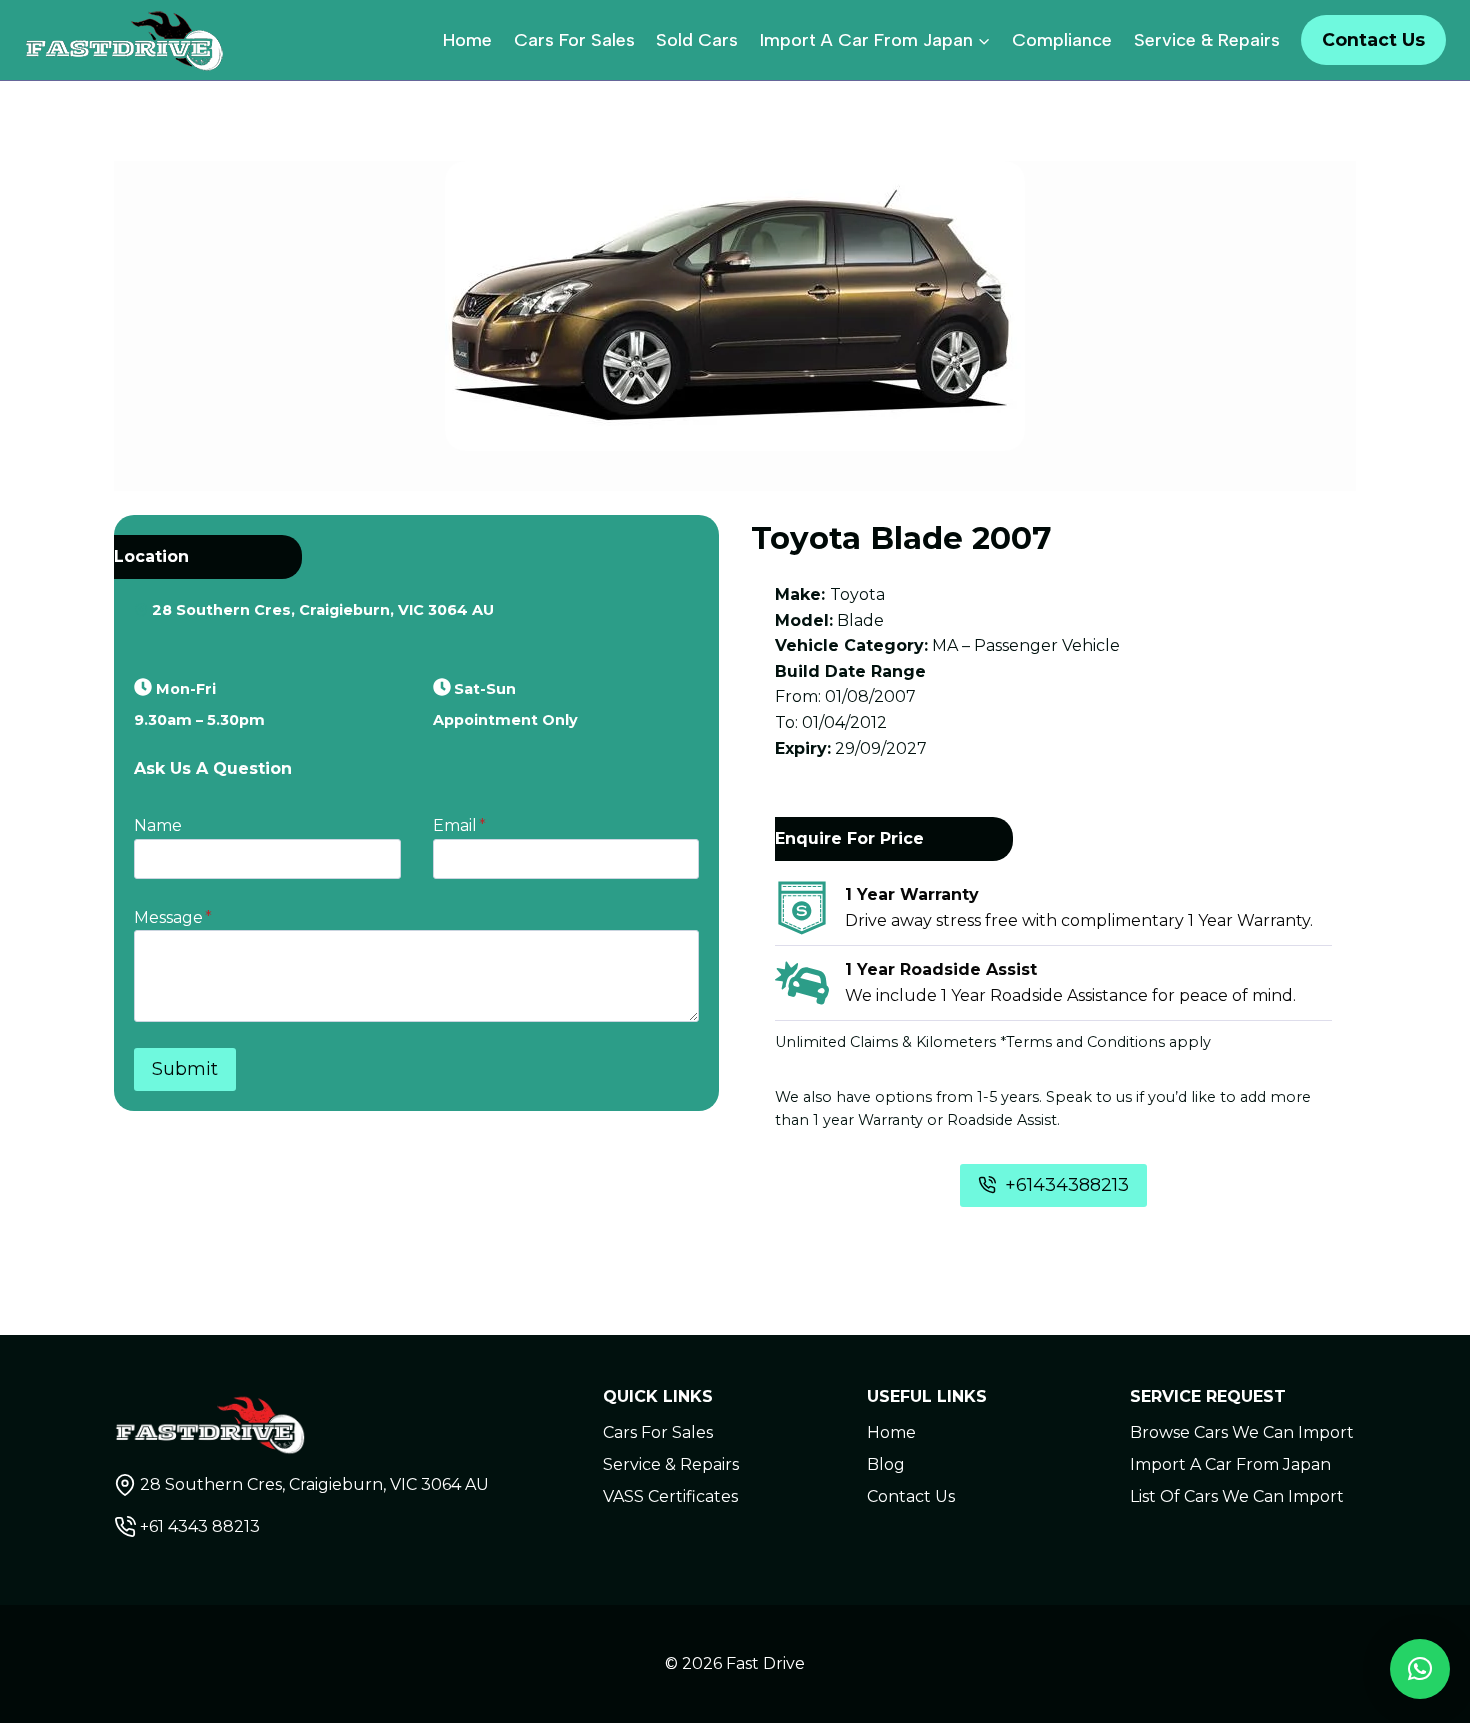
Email (459, 825)
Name (158, 825)
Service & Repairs (1207, 40)
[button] (1420, 1669)
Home (467, 40)
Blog (886, 1464)
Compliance (1062, 40)
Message (173, 917)
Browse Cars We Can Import (1242, 1432)
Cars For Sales (574, 40)
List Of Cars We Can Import (1237, 1496)
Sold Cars (697, 40)
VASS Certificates (670, 1496)
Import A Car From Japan (1230, 1464)
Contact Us (1373, 39)
